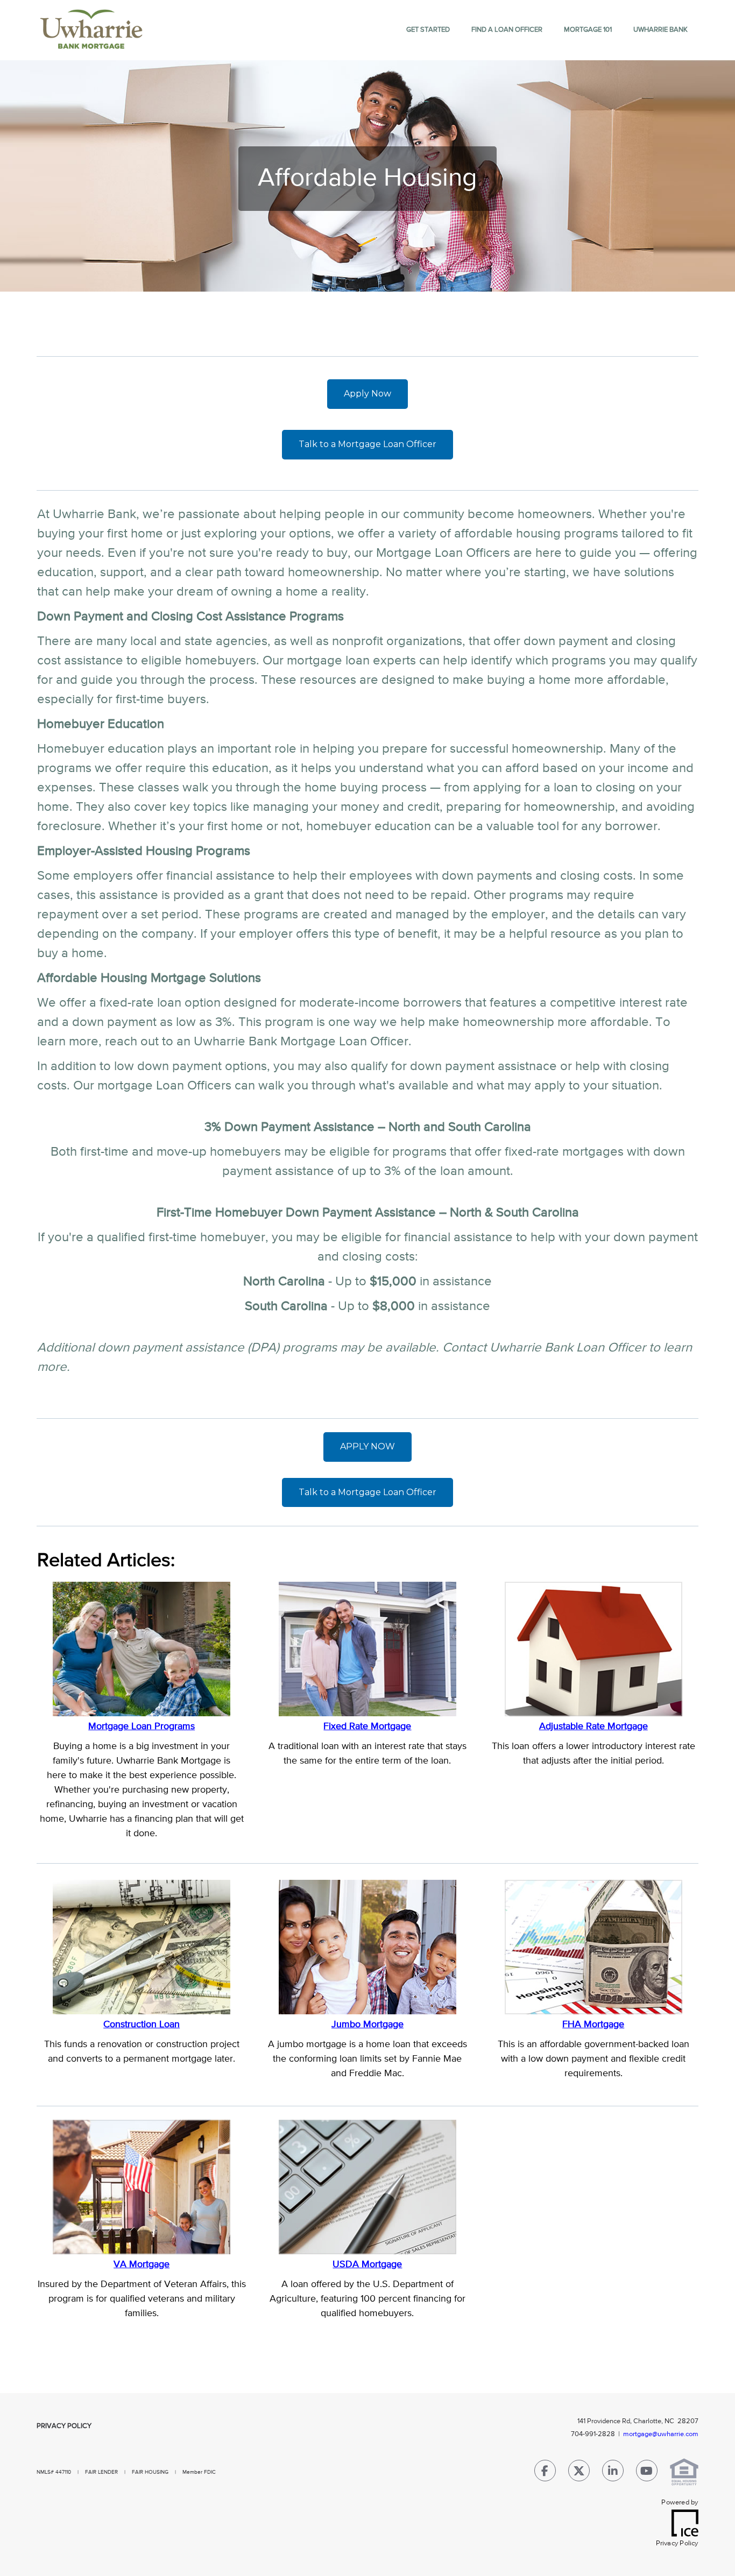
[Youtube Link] (647, 2473)
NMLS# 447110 (55, 2472)
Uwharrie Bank (660, 30)
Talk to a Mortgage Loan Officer (367, 444)
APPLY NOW (367, 1446)
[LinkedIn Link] (613, 2473)
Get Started (428, 30)
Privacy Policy (64, 2426)
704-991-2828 (593, 2434)
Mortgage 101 (588, 30)
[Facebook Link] (545, 2473)
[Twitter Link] (579, 2473)
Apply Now (367, 394)
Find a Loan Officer (507, 30)
